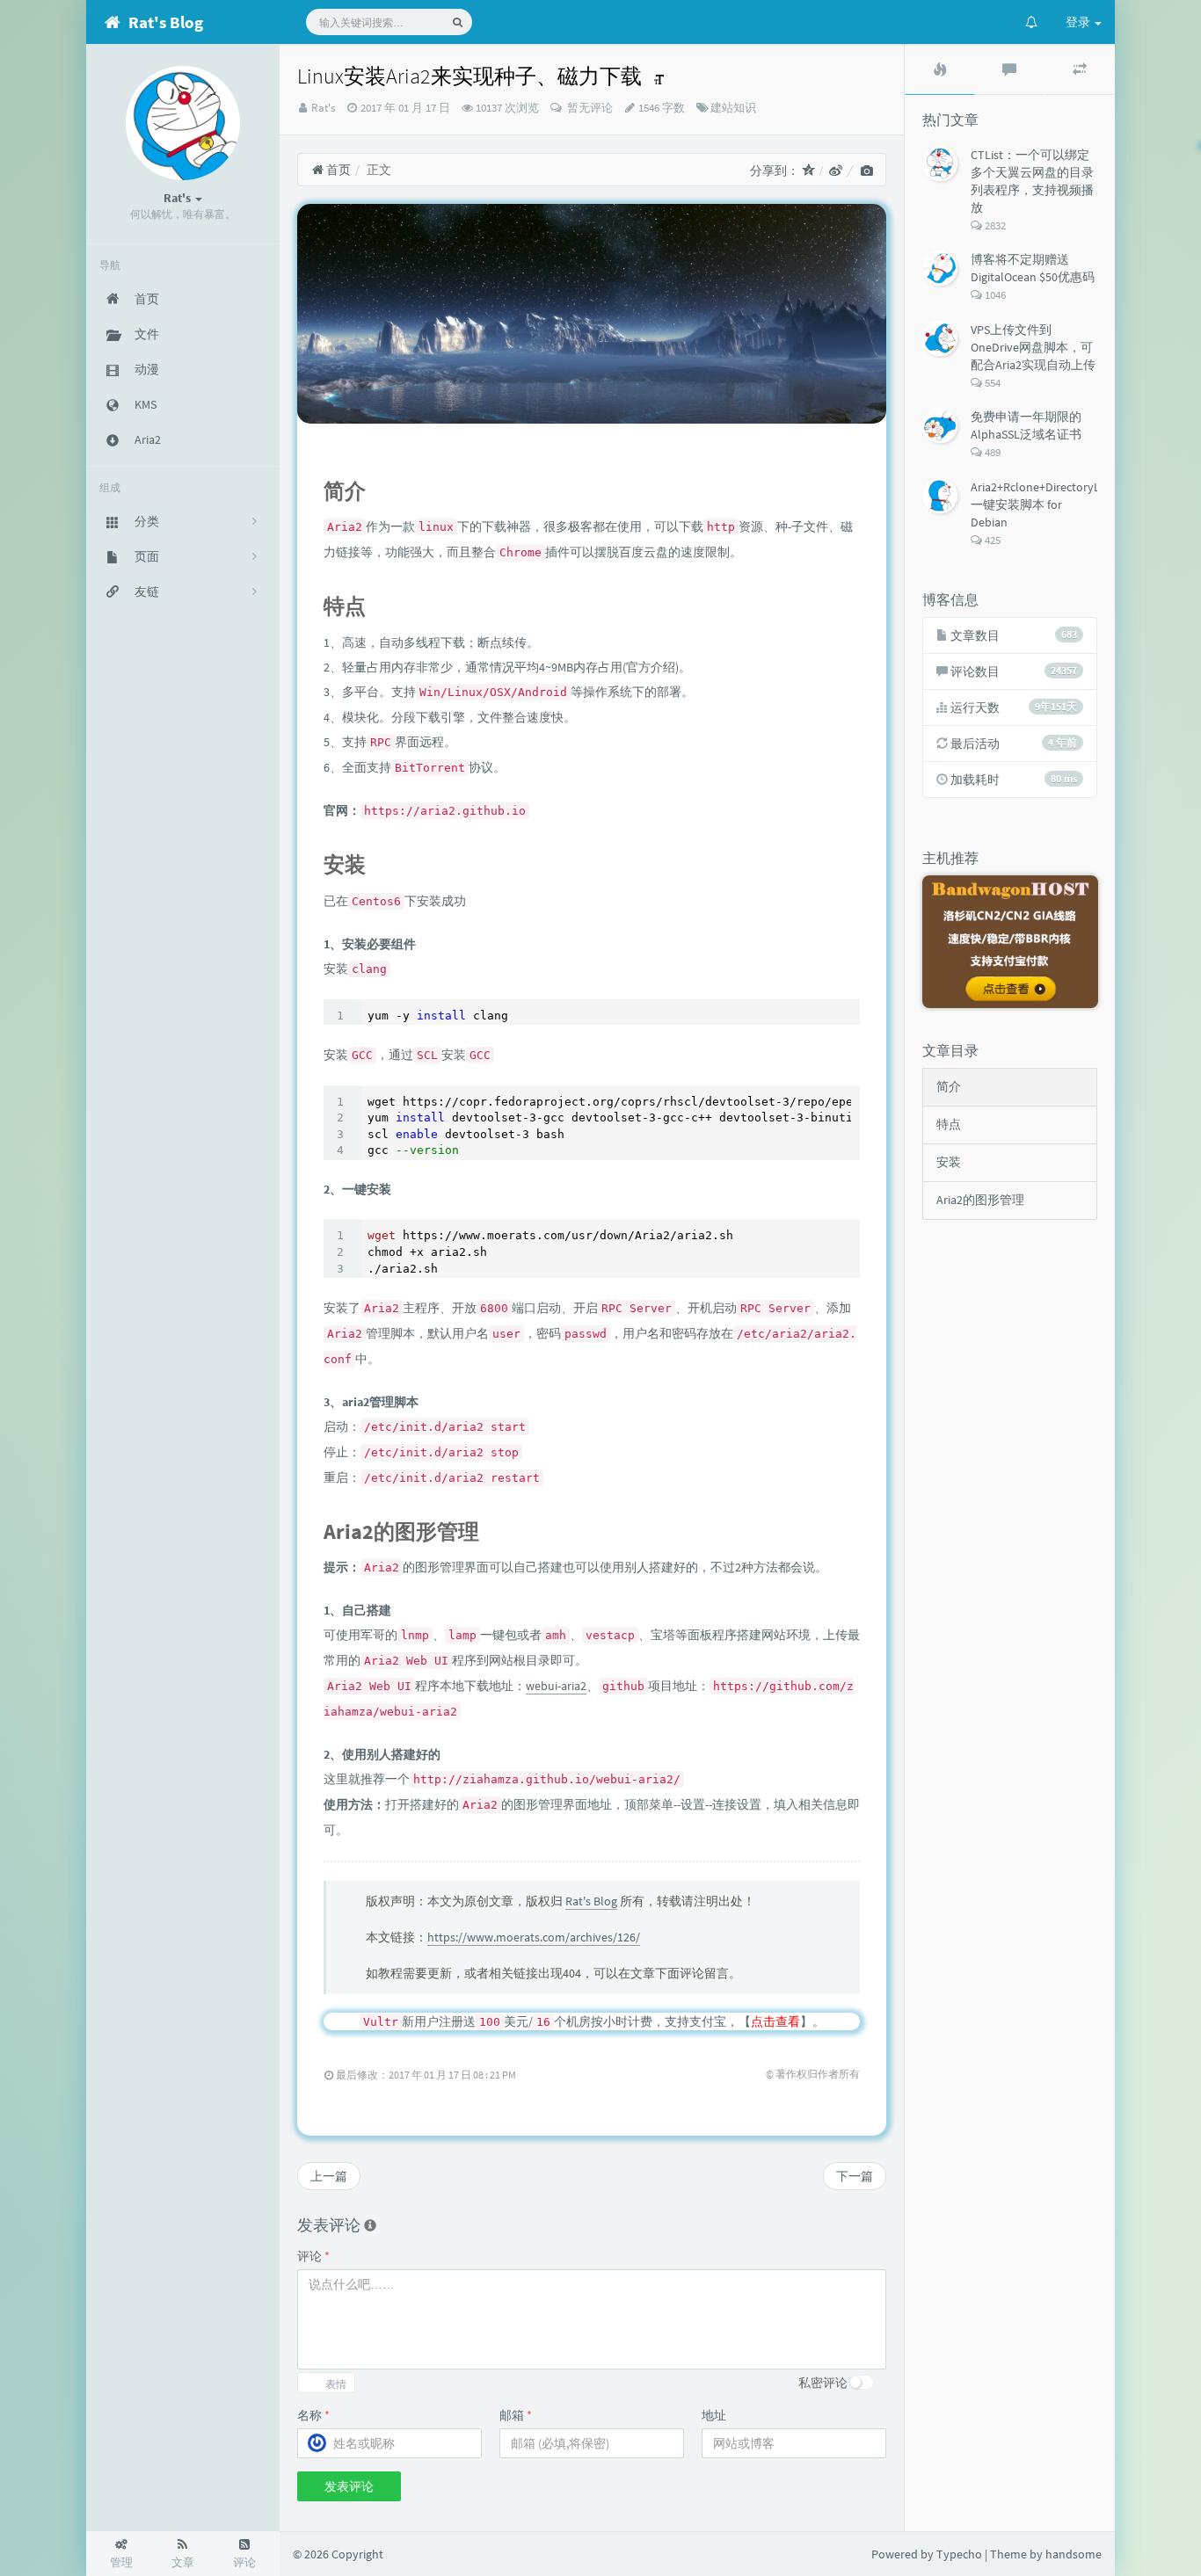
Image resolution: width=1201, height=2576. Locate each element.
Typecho (959, 2554)
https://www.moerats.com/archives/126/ (534, 1937)
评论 (313, 2256)
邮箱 (516, 2415)
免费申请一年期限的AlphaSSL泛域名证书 (1026, 425)
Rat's (323, 108)
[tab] (940, 69)
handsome (1074, 2554)
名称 (313, 2415)
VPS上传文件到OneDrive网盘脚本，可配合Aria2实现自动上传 (1033, 347)
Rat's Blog (591, 1901)
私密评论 (823, 2383)
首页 (337, 170)
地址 (714, 2415)
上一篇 (329, 2176)
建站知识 (733, 108)
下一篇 (855, 2176)
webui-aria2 (556, 1686)
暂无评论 (589, 108)
